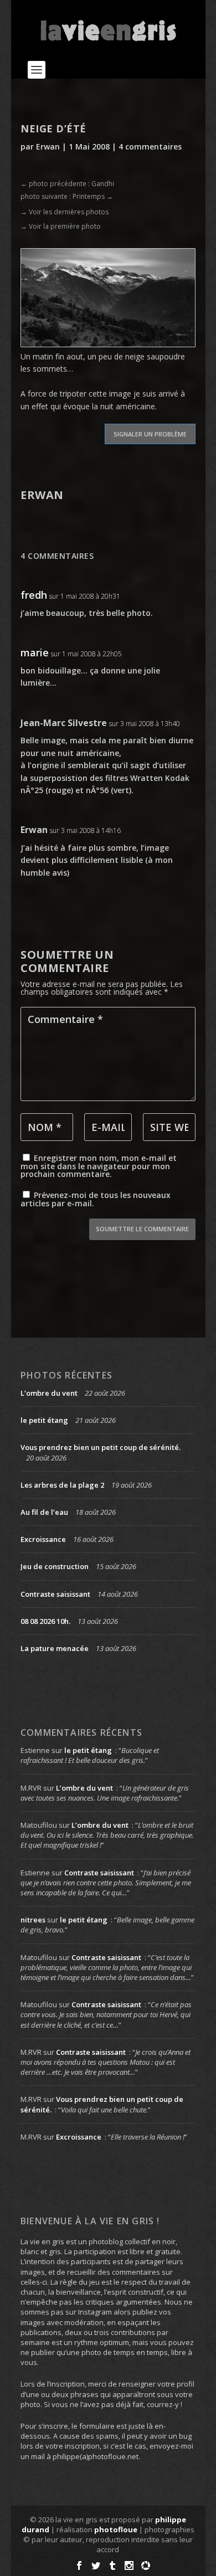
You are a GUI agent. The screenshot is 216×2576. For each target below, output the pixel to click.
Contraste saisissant (55, 1594)
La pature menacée (55, 1648)
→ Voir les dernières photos (65, 212)
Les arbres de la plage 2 (62, 1485)
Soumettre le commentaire (142, 1229)
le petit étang (44, 1420)
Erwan (48, 146)
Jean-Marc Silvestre (64, 723)
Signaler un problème (150, 434)
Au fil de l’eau (44, 1512)
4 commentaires (150, 146)
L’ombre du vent (49, 1393)
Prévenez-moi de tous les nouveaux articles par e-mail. (96, 1199)
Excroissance (43, 1539)
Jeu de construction (55, 1566)
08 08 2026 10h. (45, 1621)
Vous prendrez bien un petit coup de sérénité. (101, 1447)
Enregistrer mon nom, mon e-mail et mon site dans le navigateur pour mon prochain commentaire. (99, 1166)
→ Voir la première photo (61, 226)
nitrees (33, 1920)
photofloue (116, 2529)
